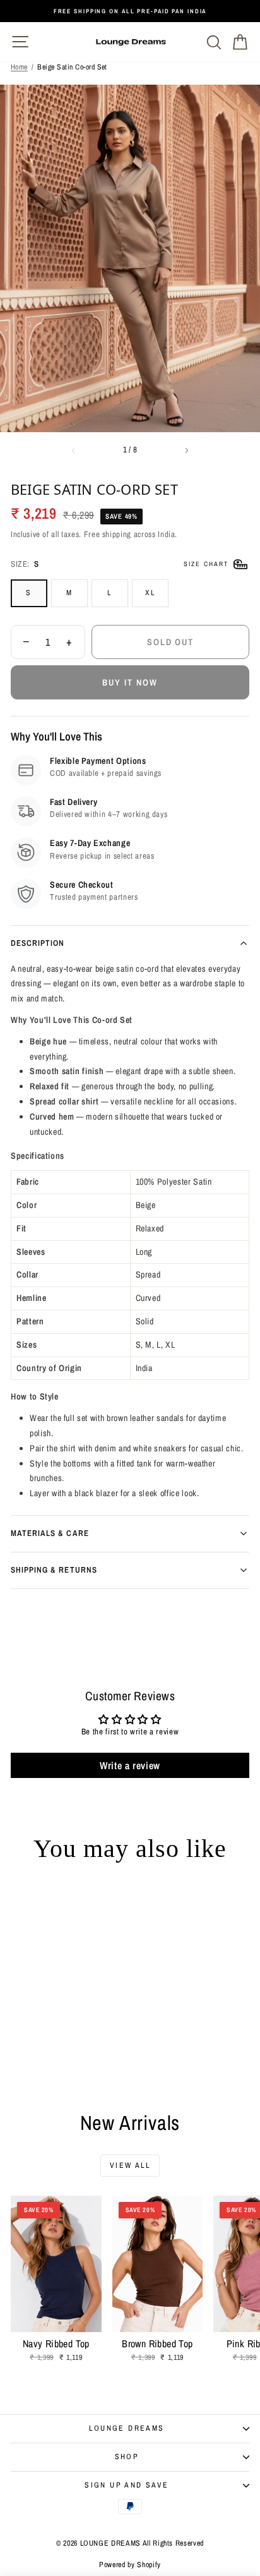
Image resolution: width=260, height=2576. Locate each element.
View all (130, 2165)
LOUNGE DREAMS (127, 2428)
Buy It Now (130, 682)
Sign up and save (127, 2485)
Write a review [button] (130, 1765)
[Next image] (187, 450)
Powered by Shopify (130, 2565)
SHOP (127, 2457)
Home (19, 67)
